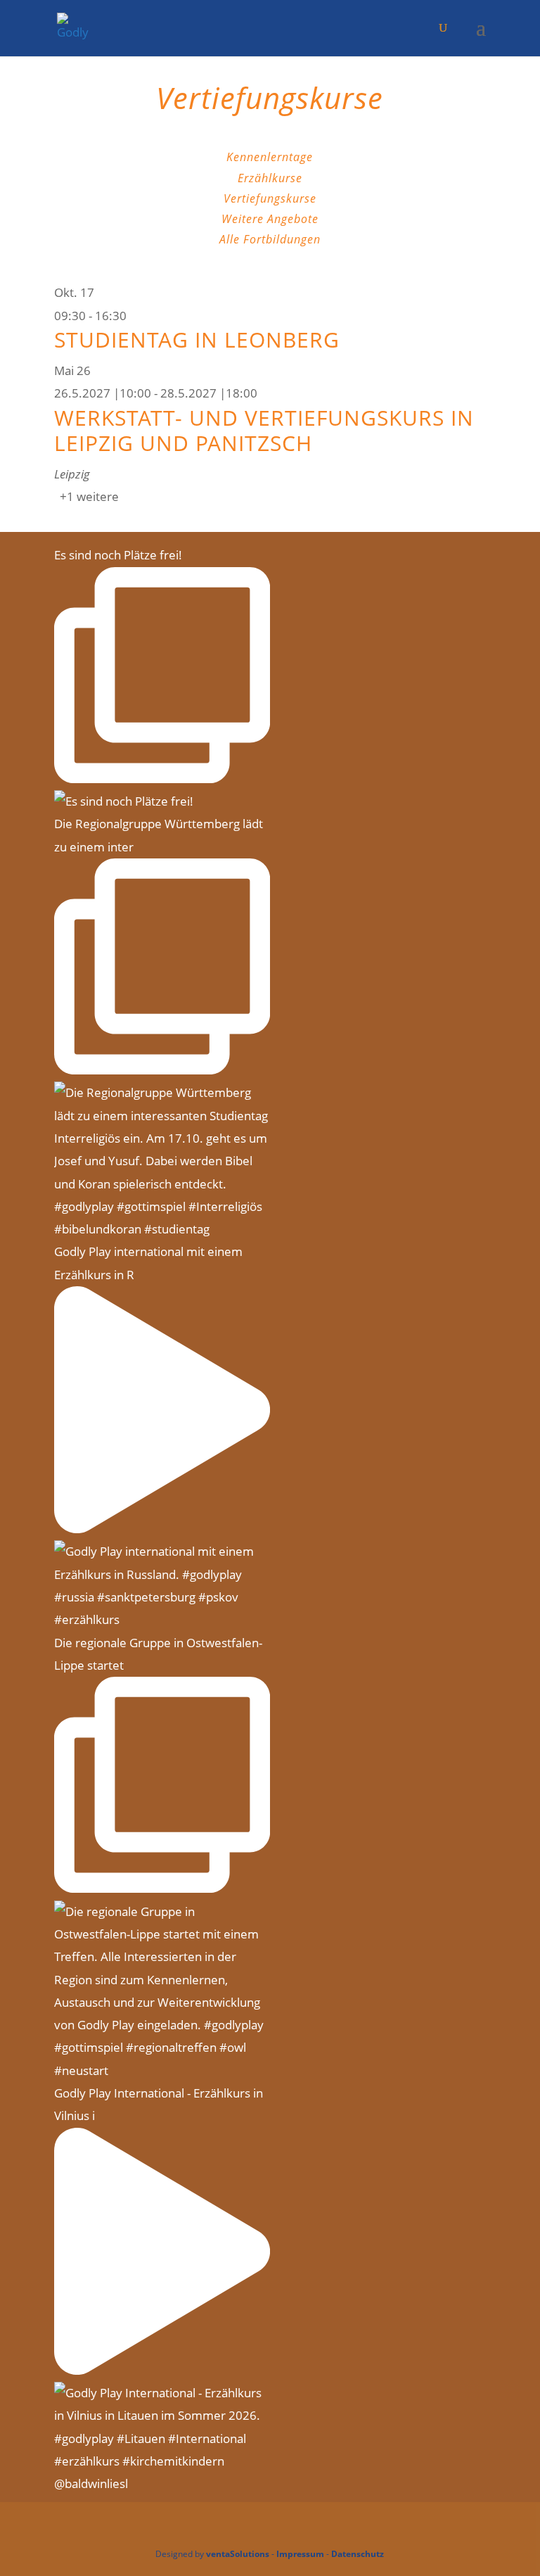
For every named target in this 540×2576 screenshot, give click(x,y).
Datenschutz (358, 2554)
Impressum (300, 2554)
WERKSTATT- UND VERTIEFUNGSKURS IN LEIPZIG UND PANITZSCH (264, 430)
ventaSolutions (238, 2554)
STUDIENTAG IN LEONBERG (197, 340)
